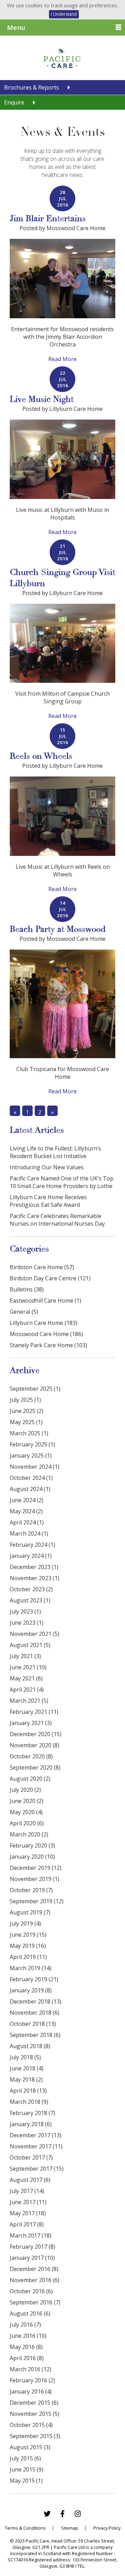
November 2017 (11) (36, 2146)
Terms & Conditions (25, 2528)
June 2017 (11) (28, 2202)
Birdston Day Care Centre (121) (50, 1278)
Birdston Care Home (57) (42, 1267)
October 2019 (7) (31, 1890)
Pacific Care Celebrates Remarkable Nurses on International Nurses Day (57, 1220)
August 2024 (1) (30, 1489)
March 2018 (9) (29, 2102)
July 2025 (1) (25, 1400)
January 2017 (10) (32, 2258)
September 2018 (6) (35, 2035)
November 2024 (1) (35, 1467)
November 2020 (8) (35, 1745)
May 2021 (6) (26, 1678)
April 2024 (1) (27, 1522)
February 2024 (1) (32, 1545)
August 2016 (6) (30, 2313)
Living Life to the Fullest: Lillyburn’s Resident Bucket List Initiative (55, 1152)
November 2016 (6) (35, 2280)
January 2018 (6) (31, 2124)
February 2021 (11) (34, 1712)
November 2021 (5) (35, 1634)
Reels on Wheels (41, 756)
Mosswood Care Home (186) (46, 1334)
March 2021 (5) (29, 1701)
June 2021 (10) (28, 1667)
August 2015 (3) (30, 2447)
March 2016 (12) (31, 2369)
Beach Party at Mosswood (58, 929)
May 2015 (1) (26, 2481)
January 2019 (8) (31, 1990)
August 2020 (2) (30, 1779)
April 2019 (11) (28, 1957)
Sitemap (70, 2528)
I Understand (64, 14)
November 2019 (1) (35, 1879)
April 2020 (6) (27, 1823)
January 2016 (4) (31, 2391)
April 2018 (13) (28, 2091)
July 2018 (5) (25, 2057)
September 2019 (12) (37, 1901)
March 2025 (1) (29, 1433)
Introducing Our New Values (47, 1167)
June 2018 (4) (27, 2068)
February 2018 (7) (32, 2113)
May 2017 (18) (28, 2213)
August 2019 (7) (30, 1912)
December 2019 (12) (36, 1868)
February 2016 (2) (32, 2380)
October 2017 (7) (31, 2157)
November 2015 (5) (35, 2414)
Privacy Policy (107, 2528)
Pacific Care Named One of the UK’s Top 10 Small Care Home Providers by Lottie (62, 1182)
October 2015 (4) (31, 2425)
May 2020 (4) (26, 1812)
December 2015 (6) (34, 2403)
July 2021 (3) (25, 1656)
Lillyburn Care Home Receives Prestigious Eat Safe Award (48, 1201)
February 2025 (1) (32, 1444)
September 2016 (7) (35, 2302)
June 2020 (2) (27, 1801)
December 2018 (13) (36, 2001)
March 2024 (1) (29, 1533)
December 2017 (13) (36, 2135)
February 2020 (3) (32, 1845)
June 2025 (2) (27, 1411)
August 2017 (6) (30, 2180)
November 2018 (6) (35, 2013)
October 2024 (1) (31, 1478)
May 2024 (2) (26, 1511)
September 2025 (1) (35, 1389)
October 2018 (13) (33, 2024)
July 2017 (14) (27, 2191)
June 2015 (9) (27, 2469)
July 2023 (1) (25, 1611)
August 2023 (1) (30, 1600)
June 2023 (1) (27, 1623)
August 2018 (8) (30, 2046)
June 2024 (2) (27, 1500)
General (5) (24, 1312)
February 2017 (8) (32, 2247)
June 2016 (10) (28, 2336)
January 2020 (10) (32, 1857)
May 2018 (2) (26, 2079)
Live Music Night (42, 399)
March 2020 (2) (29, 1834)
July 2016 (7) (25, 2325)
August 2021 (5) (30, 1645)
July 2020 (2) (25, 1790)
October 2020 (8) (31, 1756)
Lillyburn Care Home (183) (44, 1323)
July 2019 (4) (25, 1923)
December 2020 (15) (36, 1734)
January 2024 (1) (31, 1556)
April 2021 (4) (27, 1689)
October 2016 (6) (31, 2291)
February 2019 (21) (34, 1979)
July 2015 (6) (25, 2458)
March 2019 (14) (31, 1968)
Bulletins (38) (27, 1289)
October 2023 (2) (31, 1589)
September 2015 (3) (35, 2436)
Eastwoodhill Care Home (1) (45, 1301)
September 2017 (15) (37, 2169)
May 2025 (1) (26, 1422)
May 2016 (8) (26, 2347)
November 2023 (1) (35, 1578)
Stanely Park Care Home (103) (48, 1345)
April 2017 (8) (27, 2224)
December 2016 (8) (34, 2269)
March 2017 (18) (31, 2235)
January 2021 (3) (31, 1723)
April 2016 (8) (27, 2358)
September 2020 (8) (35, 1767)
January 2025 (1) (31, 1455)
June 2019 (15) (28, 1935)
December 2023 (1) (34, 1567)
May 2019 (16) (28, 1946)
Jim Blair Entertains (48, 218)
